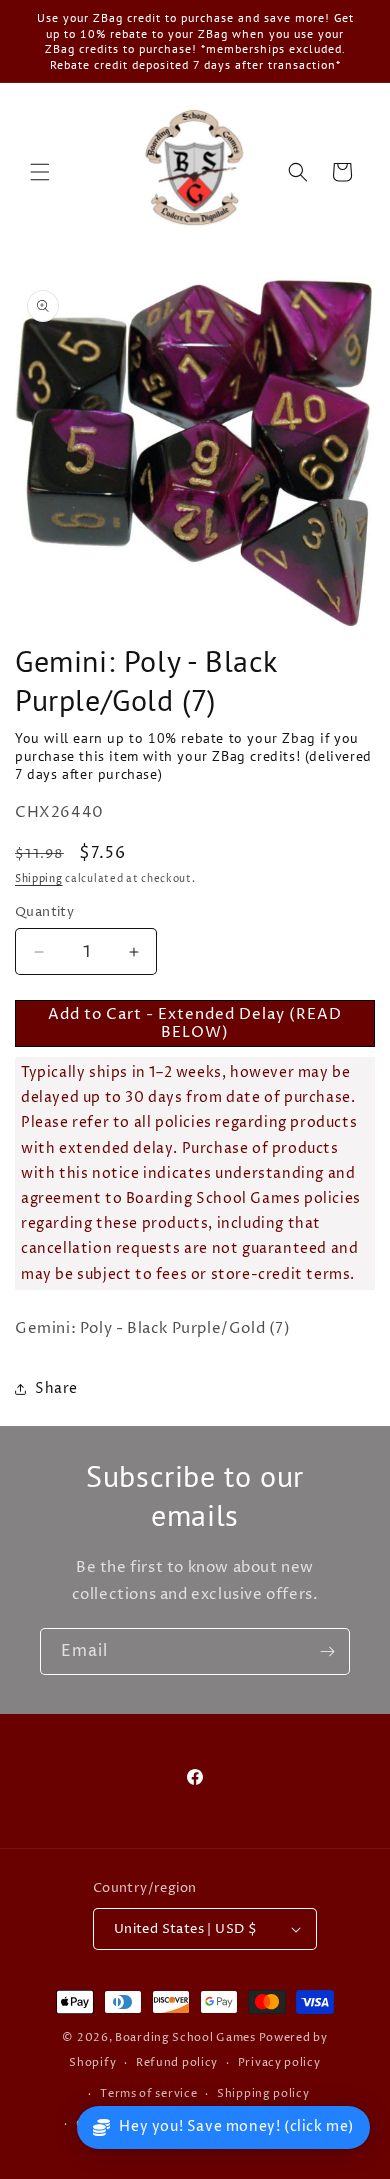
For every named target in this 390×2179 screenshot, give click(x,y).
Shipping (39, 879)
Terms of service (148, 2093)
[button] (40, 172)
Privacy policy (279, 2062)
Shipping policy (263, 2093)
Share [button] (56, 1388)
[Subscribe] (327, 1651)
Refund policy (177, 2062)
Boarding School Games (185, 2037)
